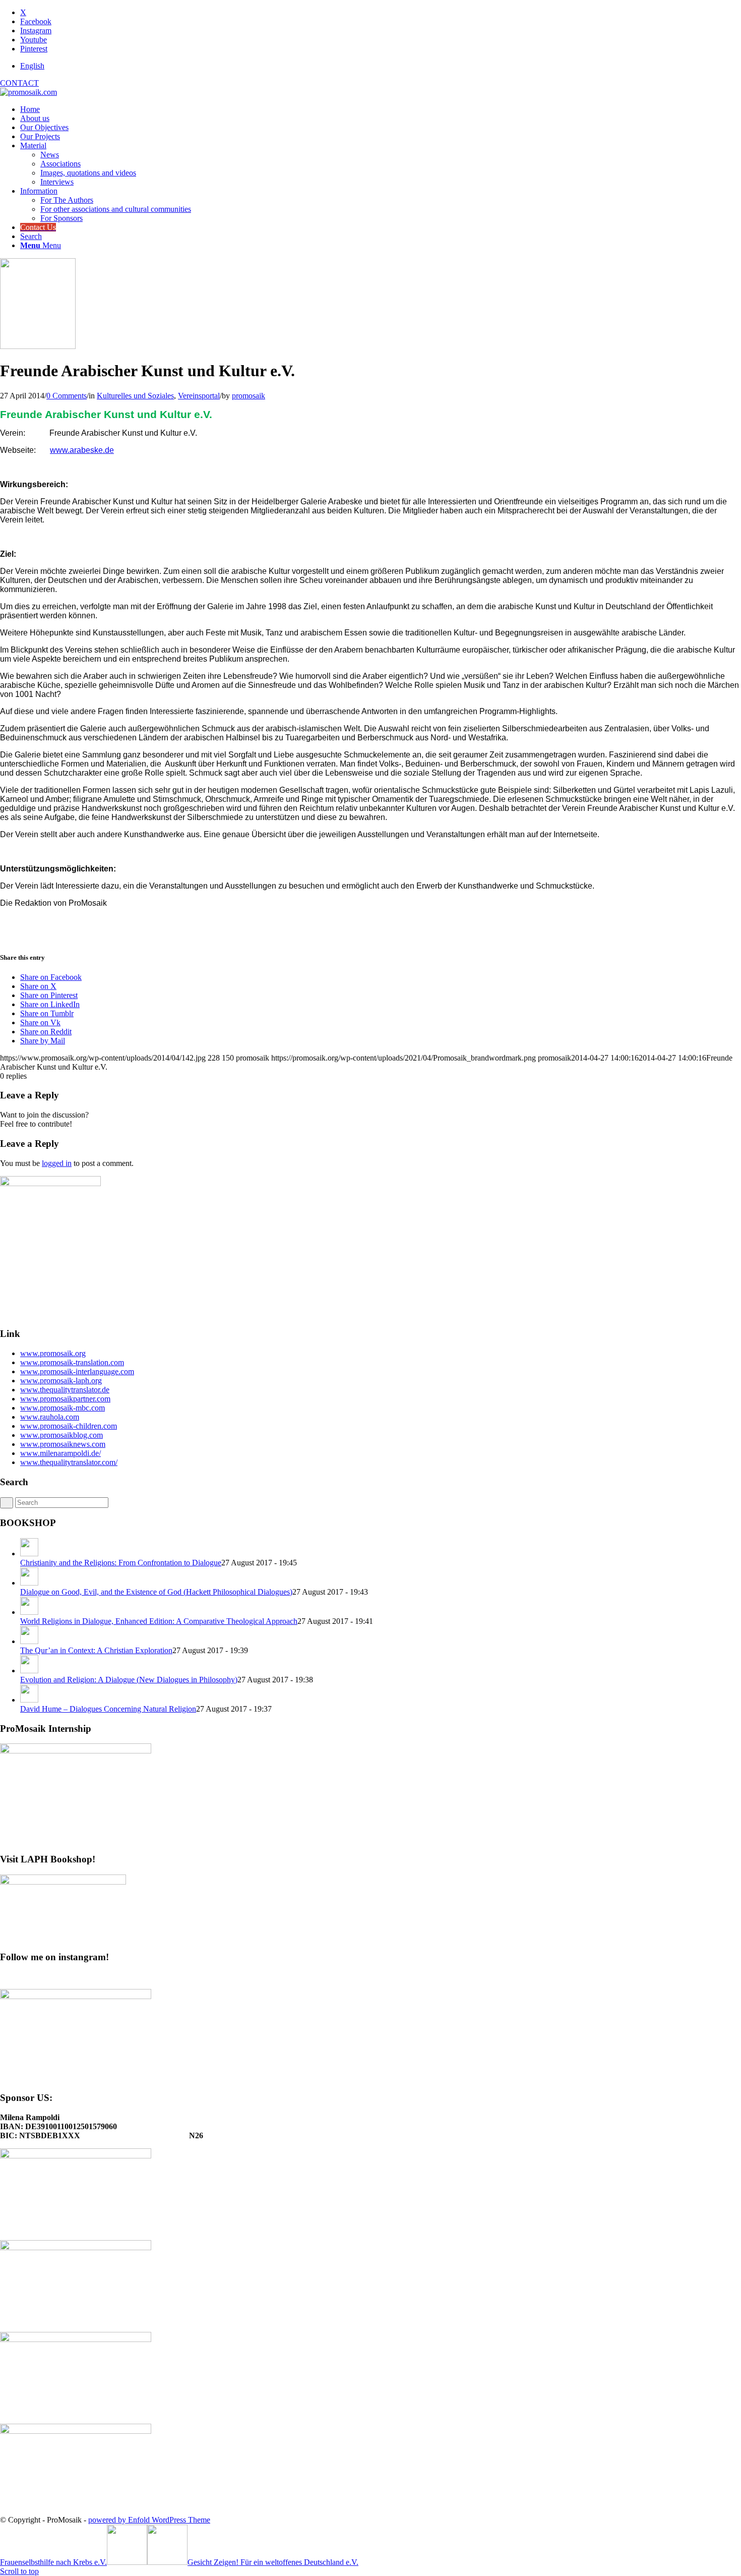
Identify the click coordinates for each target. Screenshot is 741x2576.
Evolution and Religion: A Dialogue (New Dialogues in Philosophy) (129, 1680)
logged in (57, 1163)
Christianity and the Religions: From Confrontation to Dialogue (121, 1563)
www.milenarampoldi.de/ (60, 1453)
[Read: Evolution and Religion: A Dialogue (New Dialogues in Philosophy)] (29, 1671)
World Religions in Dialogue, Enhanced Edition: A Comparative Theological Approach (159, 1621)
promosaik (249, 396)
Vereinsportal (199, 396)
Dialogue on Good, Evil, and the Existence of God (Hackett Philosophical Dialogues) (156, 1592)
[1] (38, 346)
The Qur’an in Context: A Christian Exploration (96, 1650)
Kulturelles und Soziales (135, 396)
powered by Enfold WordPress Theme (149, 2520)
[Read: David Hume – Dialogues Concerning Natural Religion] (29, 1700)
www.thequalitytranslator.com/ (69, 1462)
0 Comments (67, 396)
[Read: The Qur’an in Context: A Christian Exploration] (29, 1641)
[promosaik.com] (28, 92)
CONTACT (19, 83)
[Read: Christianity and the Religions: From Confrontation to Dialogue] (29, 1554)
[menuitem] (381, 66)
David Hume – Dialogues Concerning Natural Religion (108, 1709)
